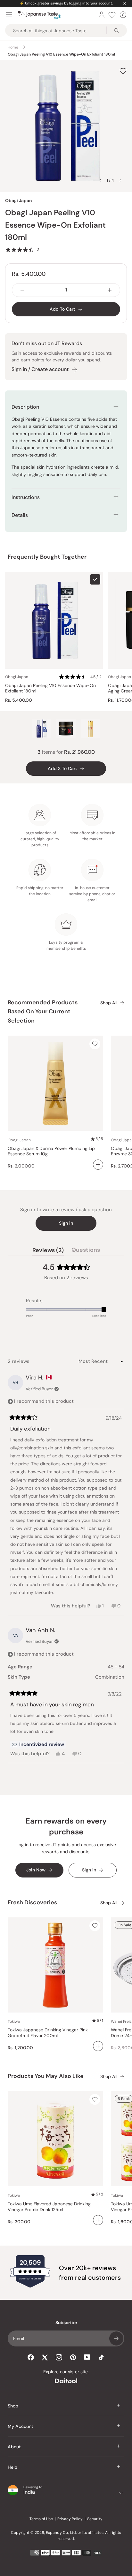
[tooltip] (38, 1745)
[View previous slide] (100, 180)
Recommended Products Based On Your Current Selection (43, 1012)
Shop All (109, 1003)
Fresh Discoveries (32, 1902)
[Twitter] (45, 2357)
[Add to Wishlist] (123, 71)
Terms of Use (41, 2519)
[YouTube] (87, 2357)
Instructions (26, 497)
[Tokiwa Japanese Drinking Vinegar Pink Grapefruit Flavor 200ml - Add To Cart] (98, 2046)
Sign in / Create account (40, 369)
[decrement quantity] (22, 290)
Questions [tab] (86, 1251)
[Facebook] (31, 2357)
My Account (21, 2426)
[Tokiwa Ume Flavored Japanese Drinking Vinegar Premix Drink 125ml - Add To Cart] (98, 2220)
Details (20, 515)
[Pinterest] (73, 2357)
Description (25, 407)
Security (95, 2519)
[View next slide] (120, 180)
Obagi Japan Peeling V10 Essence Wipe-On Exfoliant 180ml (50, 688)
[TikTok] (101, 2357)
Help (12, 2467)
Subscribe (116, 2338)
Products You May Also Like (46, 2076)
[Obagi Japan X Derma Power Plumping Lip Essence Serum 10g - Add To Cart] (98, 1165)
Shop (13, 2406)
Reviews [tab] (48, 1251)
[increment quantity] (110, 290)
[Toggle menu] (9, 15)
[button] (22, 249)
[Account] (102, 15)
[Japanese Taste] (40, 15)
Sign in (66, 1223)
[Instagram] (59, 2357)
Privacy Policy (70, 2519)
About (14, 2447)
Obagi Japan (18, 200)
